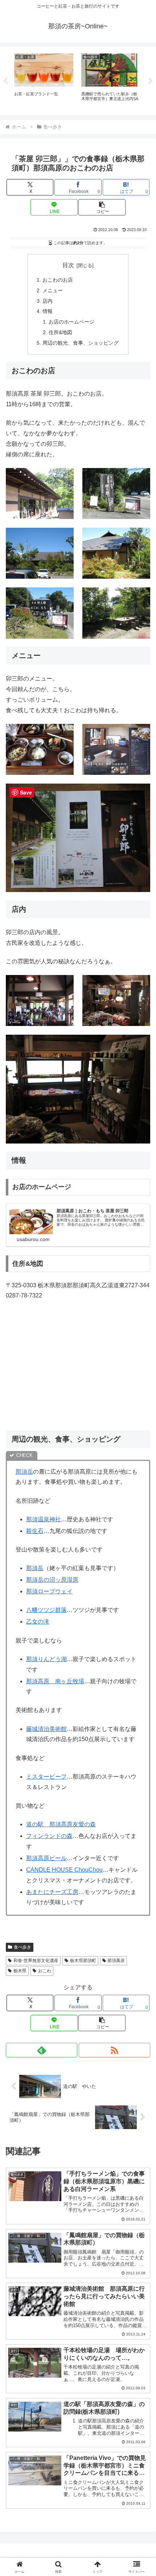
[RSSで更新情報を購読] (114, 2050)
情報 (48, 311)
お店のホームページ (71, 322)
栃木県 (20, 1971)
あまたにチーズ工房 (52, 1892)
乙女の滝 (38, 1622)
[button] (102, 207)
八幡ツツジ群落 (46, 1610)
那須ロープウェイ (49, 1591)
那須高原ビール (46, 1858)
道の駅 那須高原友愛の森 (61, 1824)
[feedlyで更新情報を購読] (42, 2050)
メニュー (53, 290)
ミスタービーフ (46, 1777)
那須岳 (24, 1472)
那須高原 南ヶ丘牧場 (55, 1681)
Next (151, 81)
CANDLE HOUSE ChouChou (64, 1870)
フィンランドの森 (49, 1836)
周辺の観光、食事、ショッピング (81, 343)
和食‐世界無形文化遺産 (36, 1961)
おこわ (45, 1971)
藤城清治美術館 (46, 1729)
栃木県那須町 (83, 1961)
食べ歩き (22, 1947)
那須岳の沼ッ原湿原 (52, 1580)
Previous (5, 81)
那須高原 (116, 1961)
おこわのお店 (58, 280)
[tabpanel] (44, 80)
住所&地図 (60, 332)
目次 (68, 265)
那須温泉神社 (44, 1519)
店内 (48, 301)
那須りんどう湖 (46, 1659)
